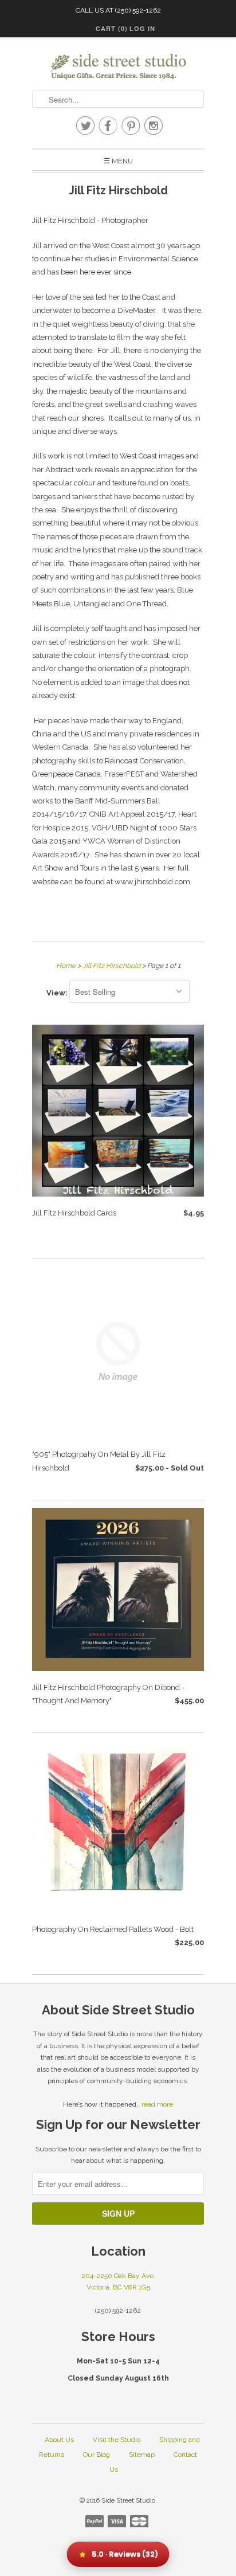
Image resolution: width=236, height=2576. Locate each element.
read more (157, 2104)
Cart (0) (112, 28)
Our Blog (97, 2455)
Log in (142, 28)
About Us (59, 2440)
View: (58, 992)
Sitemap (142, 2455)
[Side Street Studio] (118, 67)
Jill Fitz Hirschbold (118, 191)
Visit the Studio (117, 2440)
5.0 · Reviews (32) (125, 2554)
